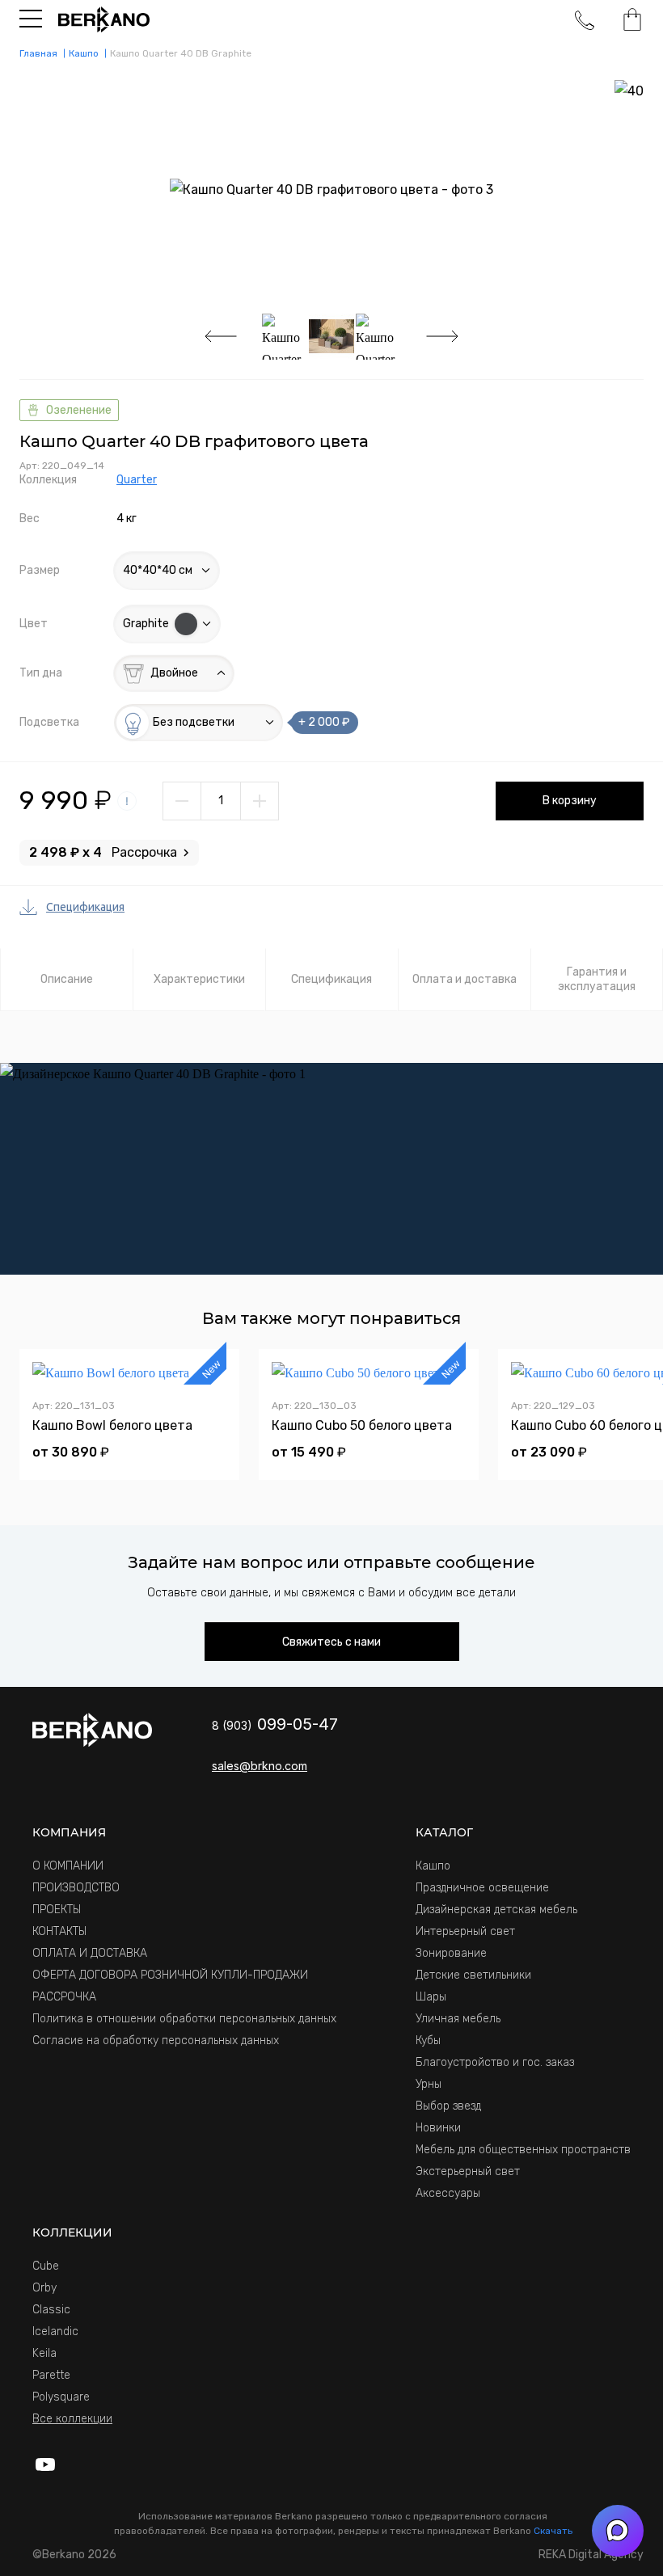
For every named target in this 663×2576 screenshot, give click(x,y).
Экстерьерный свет (468, 2171)
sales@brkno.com (260, 1766)
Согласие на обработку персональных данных (156, 2041)
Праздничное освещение (482, 1888)
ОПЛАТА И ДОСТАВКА (90, 1953)
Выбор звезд (448, 2106)
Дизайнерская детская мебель (496, 1910)
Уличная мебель (458, 2019)
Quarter (137, 480)
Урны (429, 2084)
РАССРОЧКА (64, 1997)
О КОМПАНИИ (68, 1866)
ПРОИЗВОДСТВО (76, 1888)
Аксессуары (448, 2193)
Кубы (428, 2041)
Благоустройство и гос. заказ (495, 2062)
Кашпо (433, 1866)
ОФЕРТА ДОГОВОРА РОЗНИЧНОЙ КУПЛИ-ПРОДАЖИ (170, 1975)
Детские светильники (473, 1975)
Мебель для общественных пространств (523, 2150)
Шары (431, 1997)
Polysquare (61, 2397)
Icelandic (55, 2331)
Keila (44, 2353)
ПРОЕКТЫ (57, 1910)
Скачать (553, 2531)
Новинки (438, 2128)
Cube (46, 2266)
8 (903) (275, 1725)
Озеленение (79, 410)
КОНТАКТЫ (59, 1931)
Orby (44, 2288)
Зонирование (451, 1953)
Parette (51, 2375)
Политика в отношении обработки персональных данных (184, 2019)
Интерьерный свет (465, 1931)
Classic (51, 2310)
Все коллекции (72, 2419)
